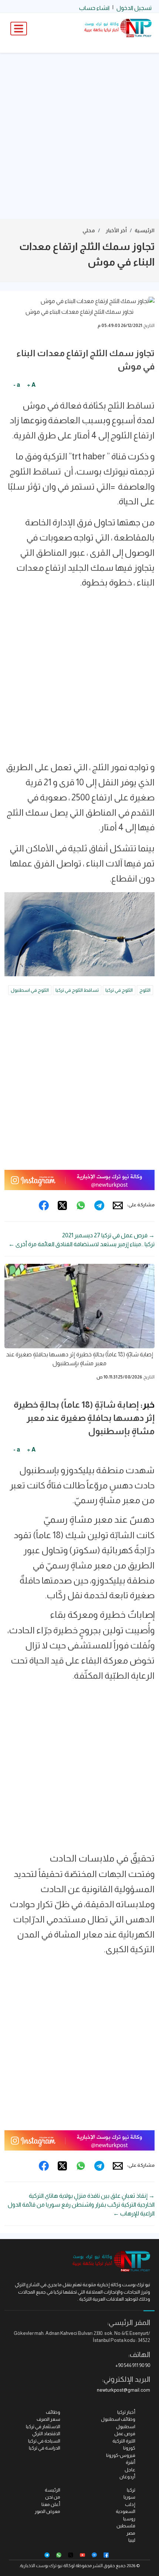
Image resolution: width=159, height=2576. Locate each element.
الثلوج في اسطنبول (30, 990)
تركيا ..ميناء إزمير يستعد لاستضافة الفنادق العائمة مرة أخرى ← (82, 1244)
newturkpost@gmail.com (124, 2390)
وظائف (53, 2412)
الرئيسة (53, 2490)
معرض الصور (48, 2511)
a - (17, 385)
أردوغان (127, 2477)
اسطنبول (126, 2426)
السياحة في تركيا (44, 2441)
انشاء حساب (94, 8)
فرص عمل (125, 2434)
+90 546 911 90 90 (133, 2365)
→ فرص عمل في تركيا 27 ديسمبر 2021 (108, 1235)
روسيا (129, 2519)
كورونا (129, 2448)
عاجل (130, 2470)
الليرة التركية (124, 2441)
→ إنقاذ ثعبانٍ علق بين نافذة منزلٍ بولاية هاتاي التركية (92, 2196)
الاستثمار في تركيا (43, 2426)
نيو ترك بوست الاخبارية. (41, 2566)
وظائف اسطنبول (118, 2419)
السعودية (126, 2511)
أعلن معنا (51, 2504)
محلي (89, 230)
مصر (131, 2533)
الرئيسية (145, 230)
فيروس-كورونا (121, 2455)
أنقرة (131, 2462)
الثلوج (145, 990)
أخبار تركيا (126, 2412)
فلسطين (126, 2526)
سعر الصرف (48, 2419)
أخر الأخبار (116, 230)
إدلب (130, 2504)
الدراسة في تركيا (45, 2448)
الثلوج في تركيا (119, 990)
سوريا (129, 2497)
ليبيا (132, 2540)
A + (31, 385)
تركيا (131, 2490)
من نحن (53, 2497)
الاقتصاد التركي (46, 2434)
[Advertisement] (79, 136)
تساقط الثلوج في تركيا (77, 990)
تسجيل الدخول (134, 8)
